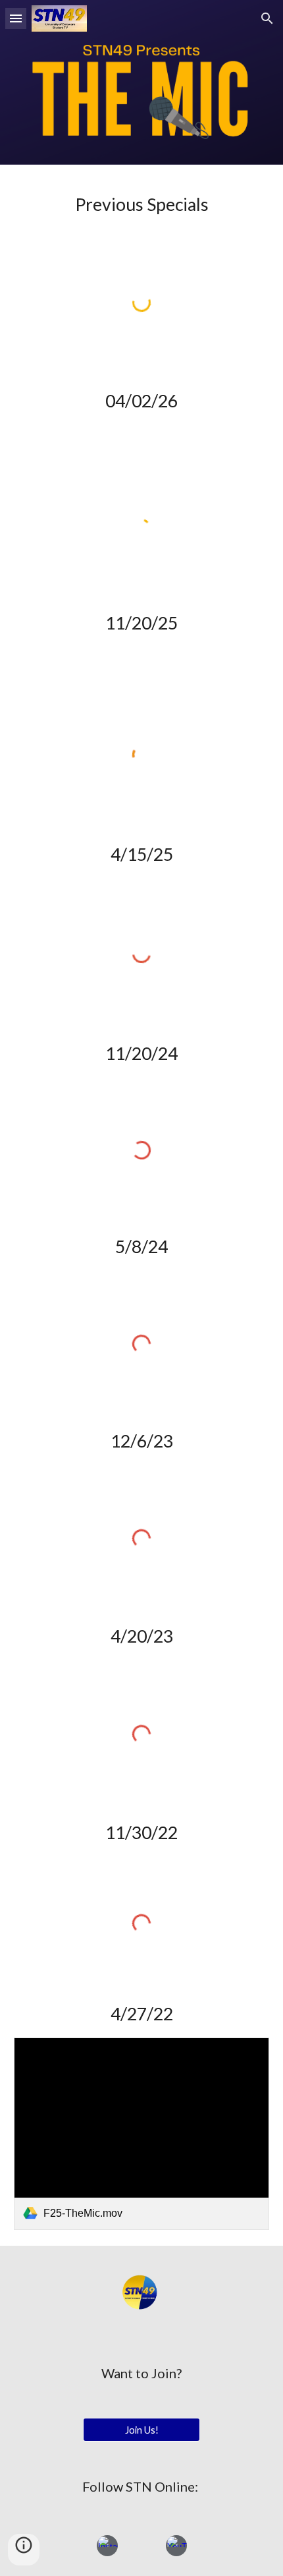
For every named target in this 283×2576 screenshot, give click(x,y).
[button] (16, 18)
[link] (142, 2133)
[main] (142, 204)
